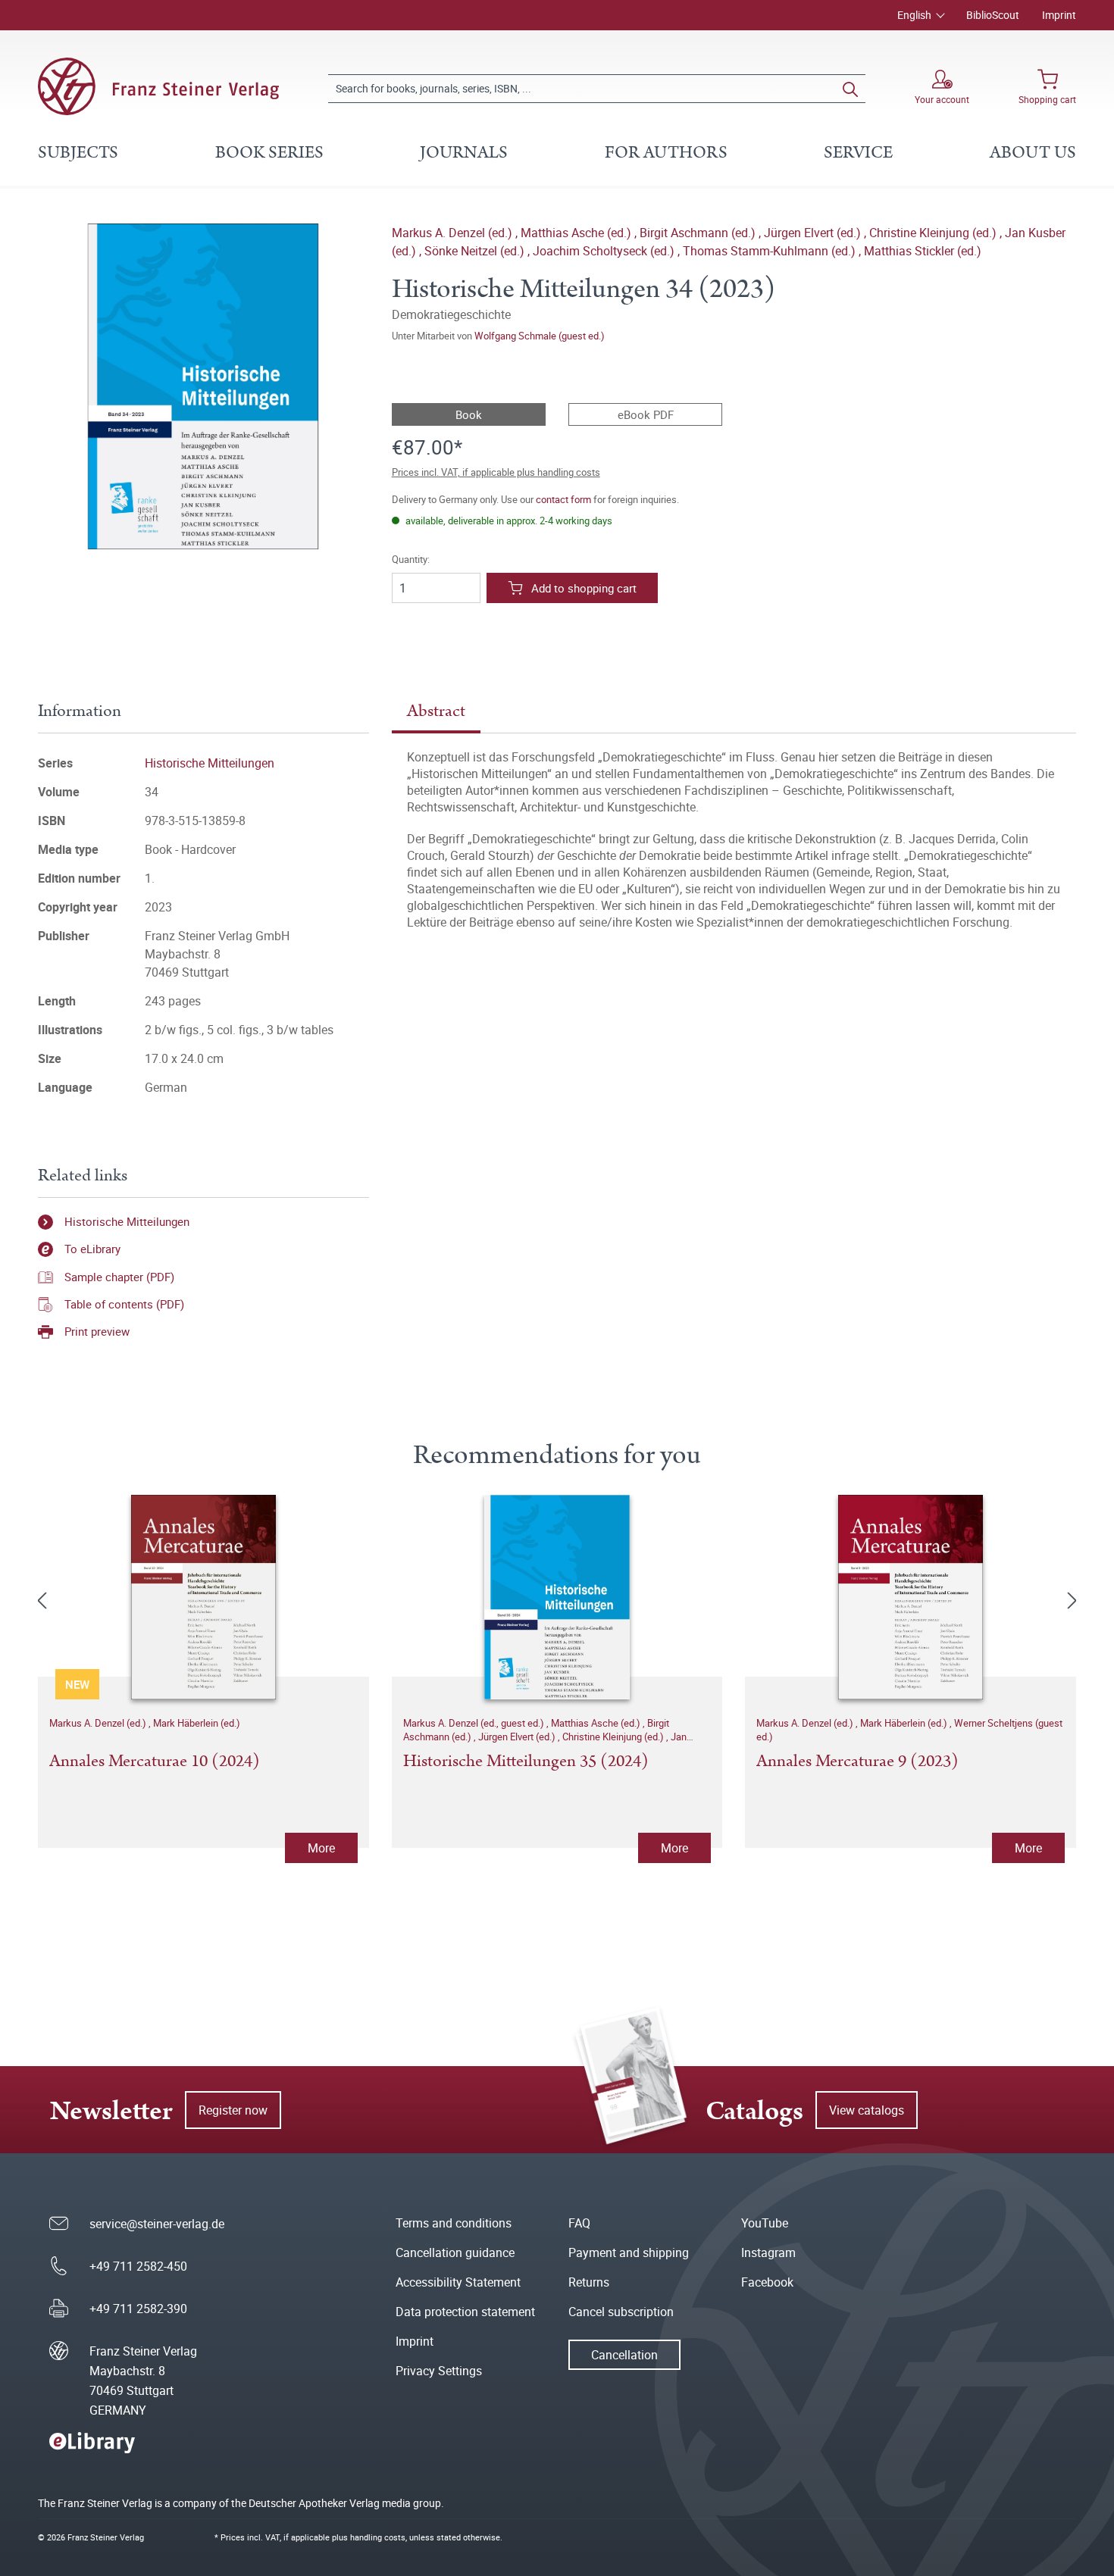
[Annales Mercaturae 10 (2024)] (203, 1597)
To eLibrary (92, 1249)
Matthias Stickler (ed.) (923, 251)
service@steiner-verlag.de (157, 2224)
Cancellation (624, 2355)
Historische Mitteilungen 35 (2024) (526, 1762)
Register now (233, 2110)
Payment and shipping (629, 2252)
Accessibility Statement (458, 2282)
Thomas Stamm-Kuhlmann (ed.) (771, 251)
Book (469, 414)
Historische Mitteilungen (210, 763)
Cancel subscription (621, 2312)
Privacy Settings (439, 2371)
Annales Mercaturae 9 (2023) (857, 1762)
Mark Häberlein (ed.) (197, 1723)
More (321, 1848)
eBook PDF (646, 414)
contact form (563, 499)
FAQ (579, 2223)
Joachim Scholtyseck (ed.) (605, 251)
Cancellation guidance (455, 2252)
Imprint (1059, 15)
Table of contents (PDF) (124, 1304)
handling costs (378, 2537)
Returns (589, 2282)
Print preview (97, 1331)
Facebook (767, 2282)
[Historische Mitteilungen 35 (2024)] (557, 1597)
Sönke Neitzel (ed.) (476, 251)
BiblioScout (993, 15)
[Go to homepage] (158, 86)
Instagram (768, 2252)
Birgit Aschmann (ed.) (699, 233)
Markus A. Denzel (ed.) (454, 233)
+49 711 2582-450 (138, 2266)
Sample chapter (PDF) (119, 1277)
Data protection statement (465, 2312)
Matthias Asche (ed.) (577, 233)
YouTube (765, 2223)
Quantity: (411, 560)
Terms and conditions (454, 2223)
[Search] (850, 89)
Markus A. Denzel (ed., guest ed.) (475, 1723)
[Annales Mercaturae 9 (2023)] (911, 1597)
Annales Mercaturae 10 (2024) (155, 1762)
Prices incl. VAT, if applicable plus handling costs (496, 472)
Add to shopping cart (584, 588)
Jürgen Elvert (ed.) (814, 233)
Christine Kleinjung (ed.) (934, 233)
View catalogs (867, 2110)
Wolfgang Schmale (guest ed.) (540, 336)
